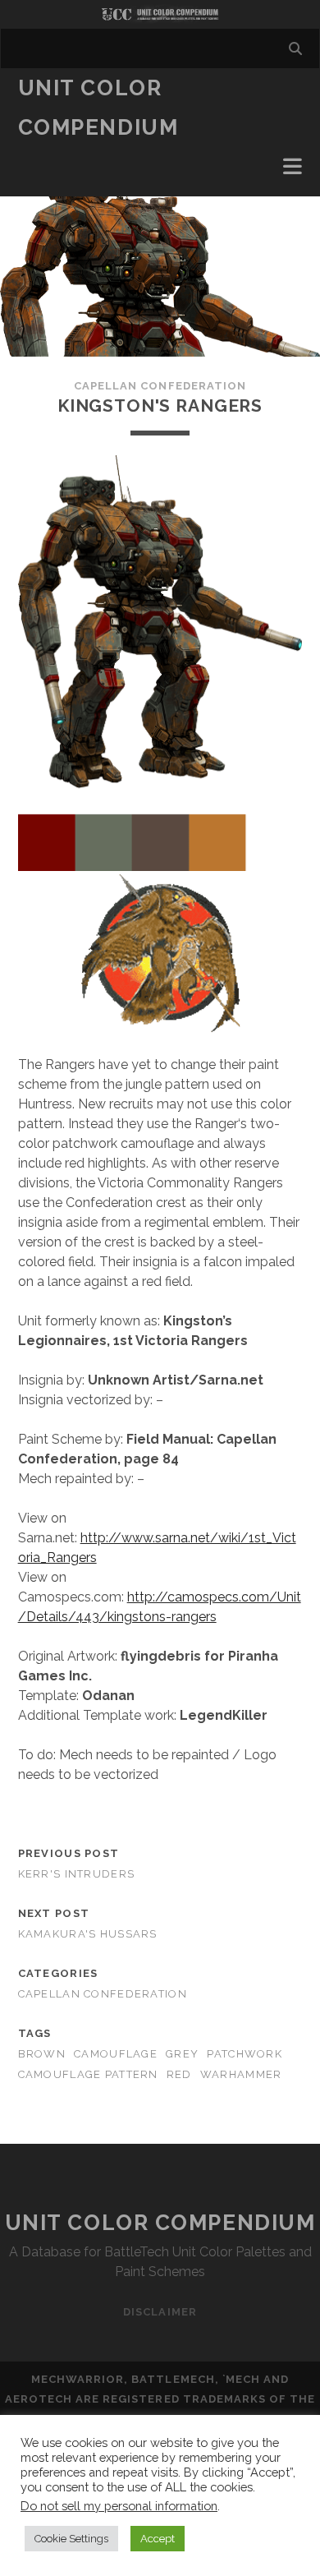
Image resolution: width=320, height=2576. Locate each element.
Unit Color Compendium (160, 2223)
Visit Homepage (160, 14)
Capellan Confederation (160, 386)
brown (42, 2054)
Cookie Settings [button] (71, 2539)
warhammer (241, 2074)
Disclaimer (160, 2312)
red (179, 2074)
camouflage (116, 2054)
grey (182, 2054)
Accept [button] (158, 2539)
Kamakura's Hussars (88, 1934)
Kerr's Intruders (76, 1874)
